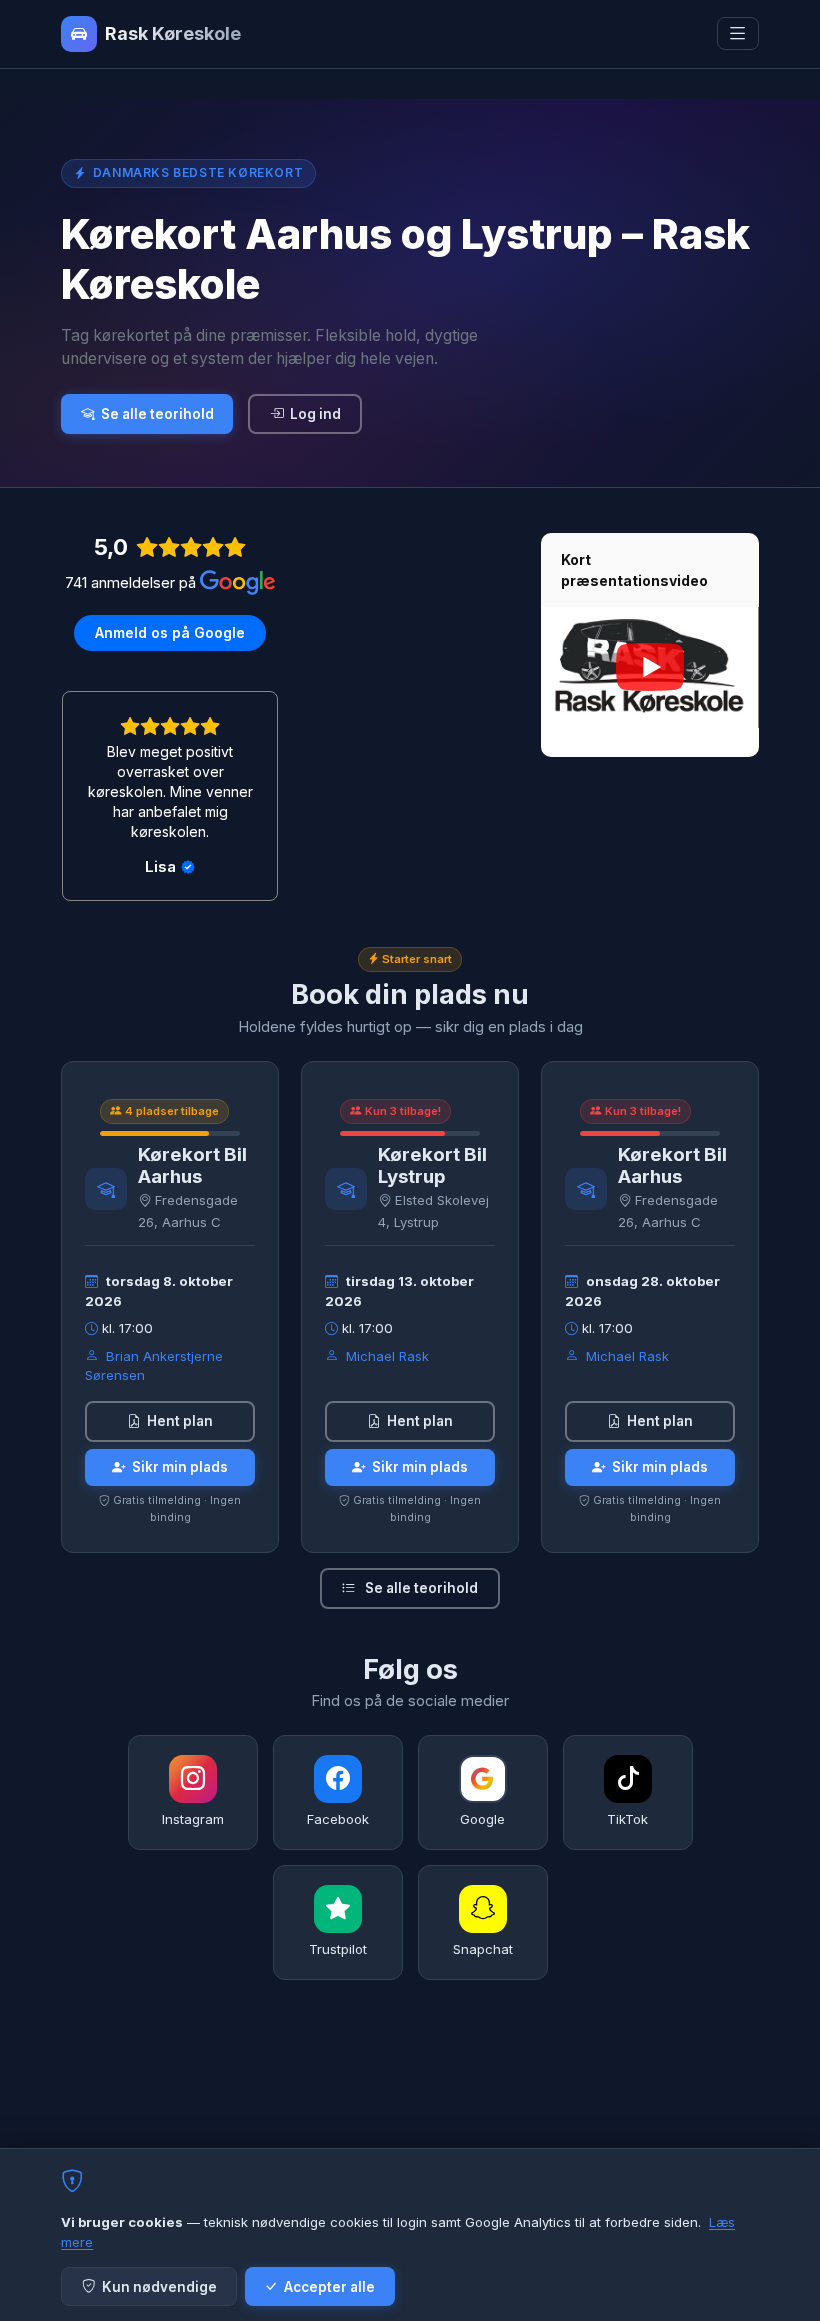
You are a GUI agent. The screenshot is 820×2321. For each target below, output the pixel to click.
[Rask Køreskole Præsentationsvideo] (649, 667)
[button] (563, 667)
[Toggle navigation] (738, 33)
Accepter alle (329, 2287)
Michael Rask (387, 1356)
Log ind (315, 414)
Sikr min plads (180, 1467)
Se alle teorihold (157, 414)
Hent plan (180, 1421)
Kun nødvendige (159, 2287)
